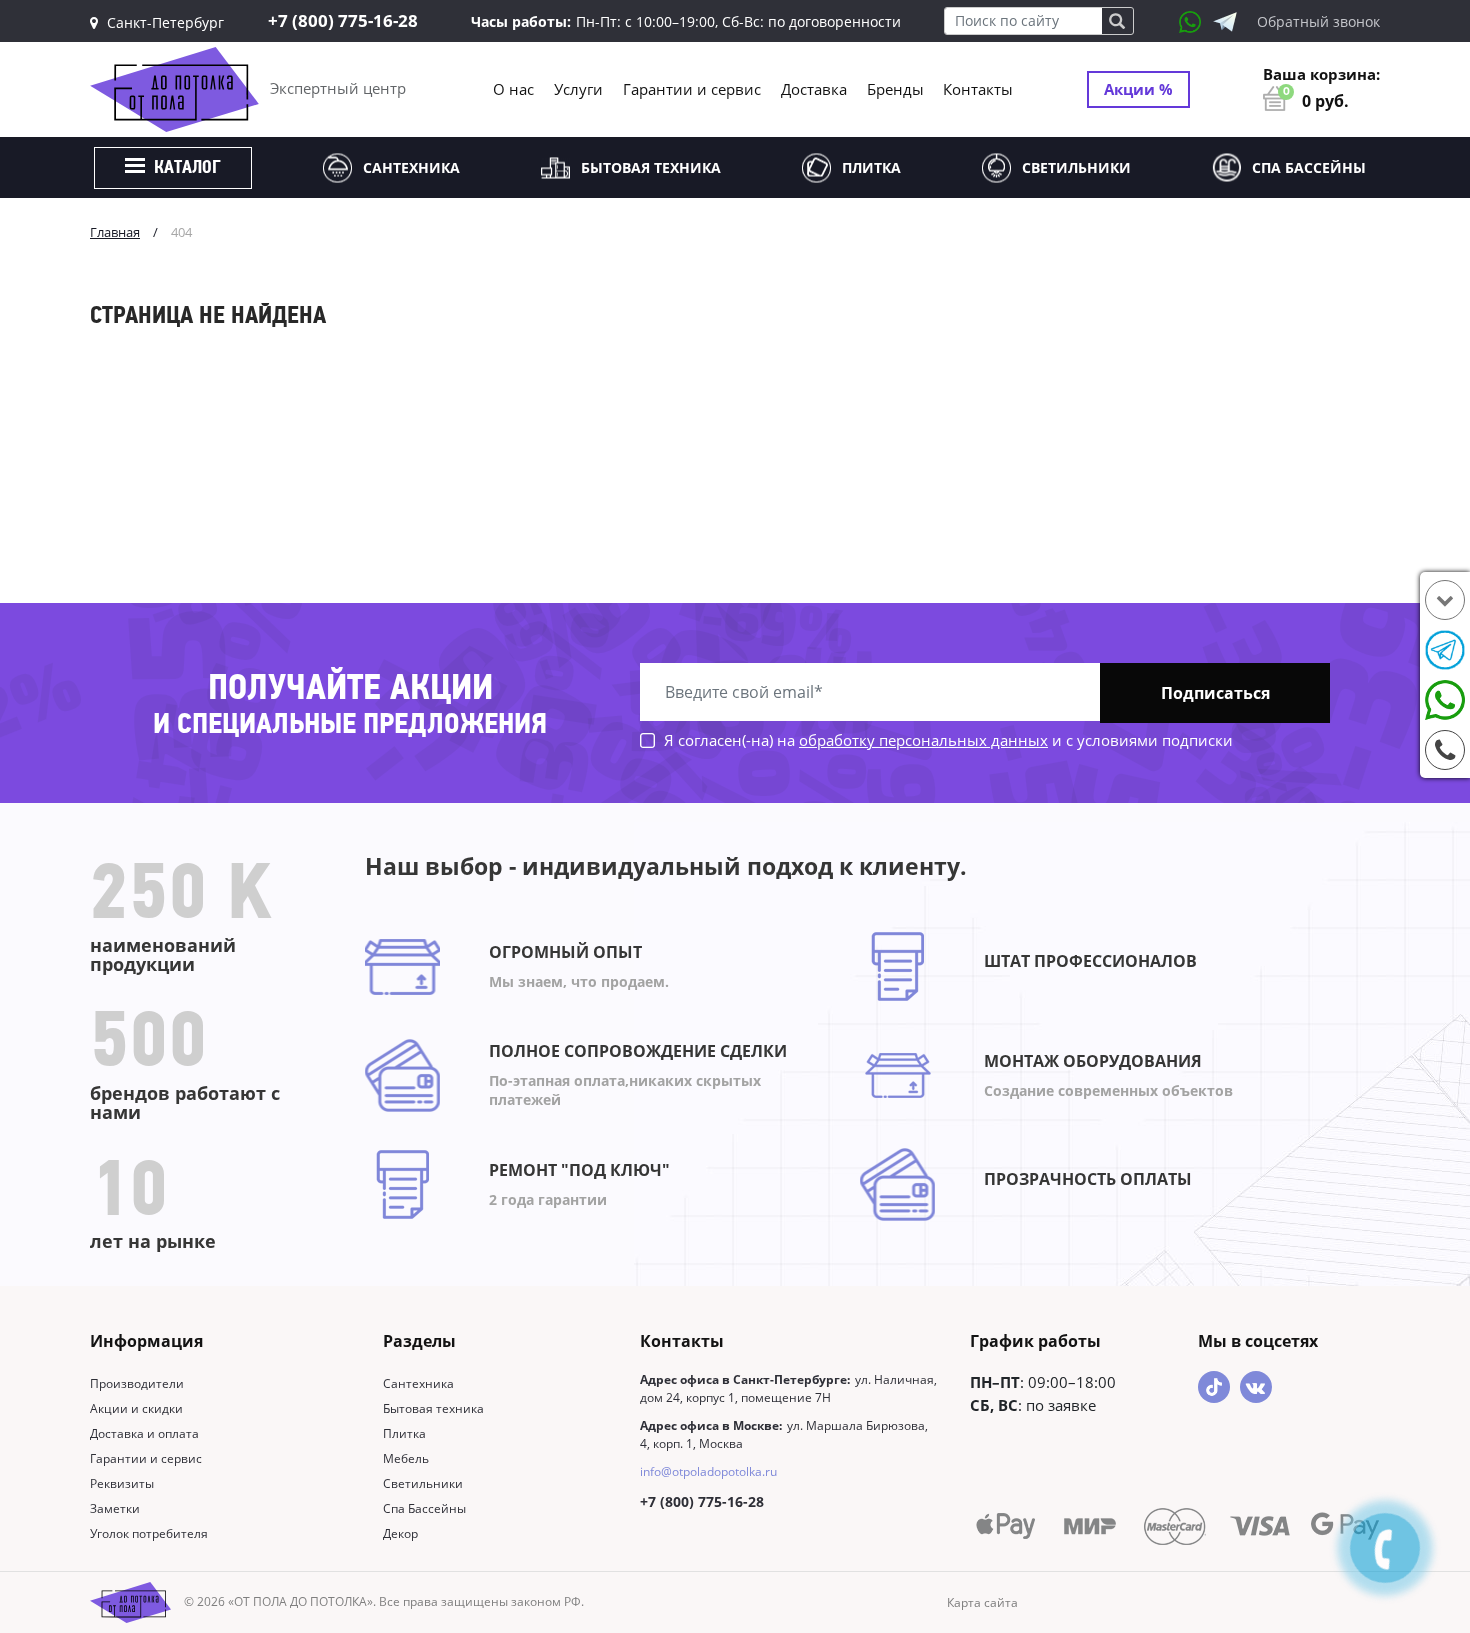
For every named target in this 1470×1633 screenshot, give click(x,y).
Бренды (895, 89)
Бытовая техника (651, 167)
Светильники (1076, 167)
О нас (513, 89)
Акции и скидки (136, 1408)
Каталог (185, 169)
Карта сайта (982, 1602)
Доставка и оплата (144, 1433)
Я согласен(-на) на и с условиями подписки (946, 740)
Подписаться (1215, 693)
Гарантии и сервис (692, 89)
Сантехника (411, 167)
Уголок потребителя (149, 1533)
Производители (137, 1383)
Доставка (814, 89)
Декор (400, 1533)
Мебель (406, 1458)
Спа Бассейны (1309, 167)
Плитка (871, 167)
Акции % (1138, 89)
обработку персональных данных (923, 740)
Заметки (115, 1508)
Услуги (578, 89)
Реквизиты (122, 1483)
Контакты (978, 89)
